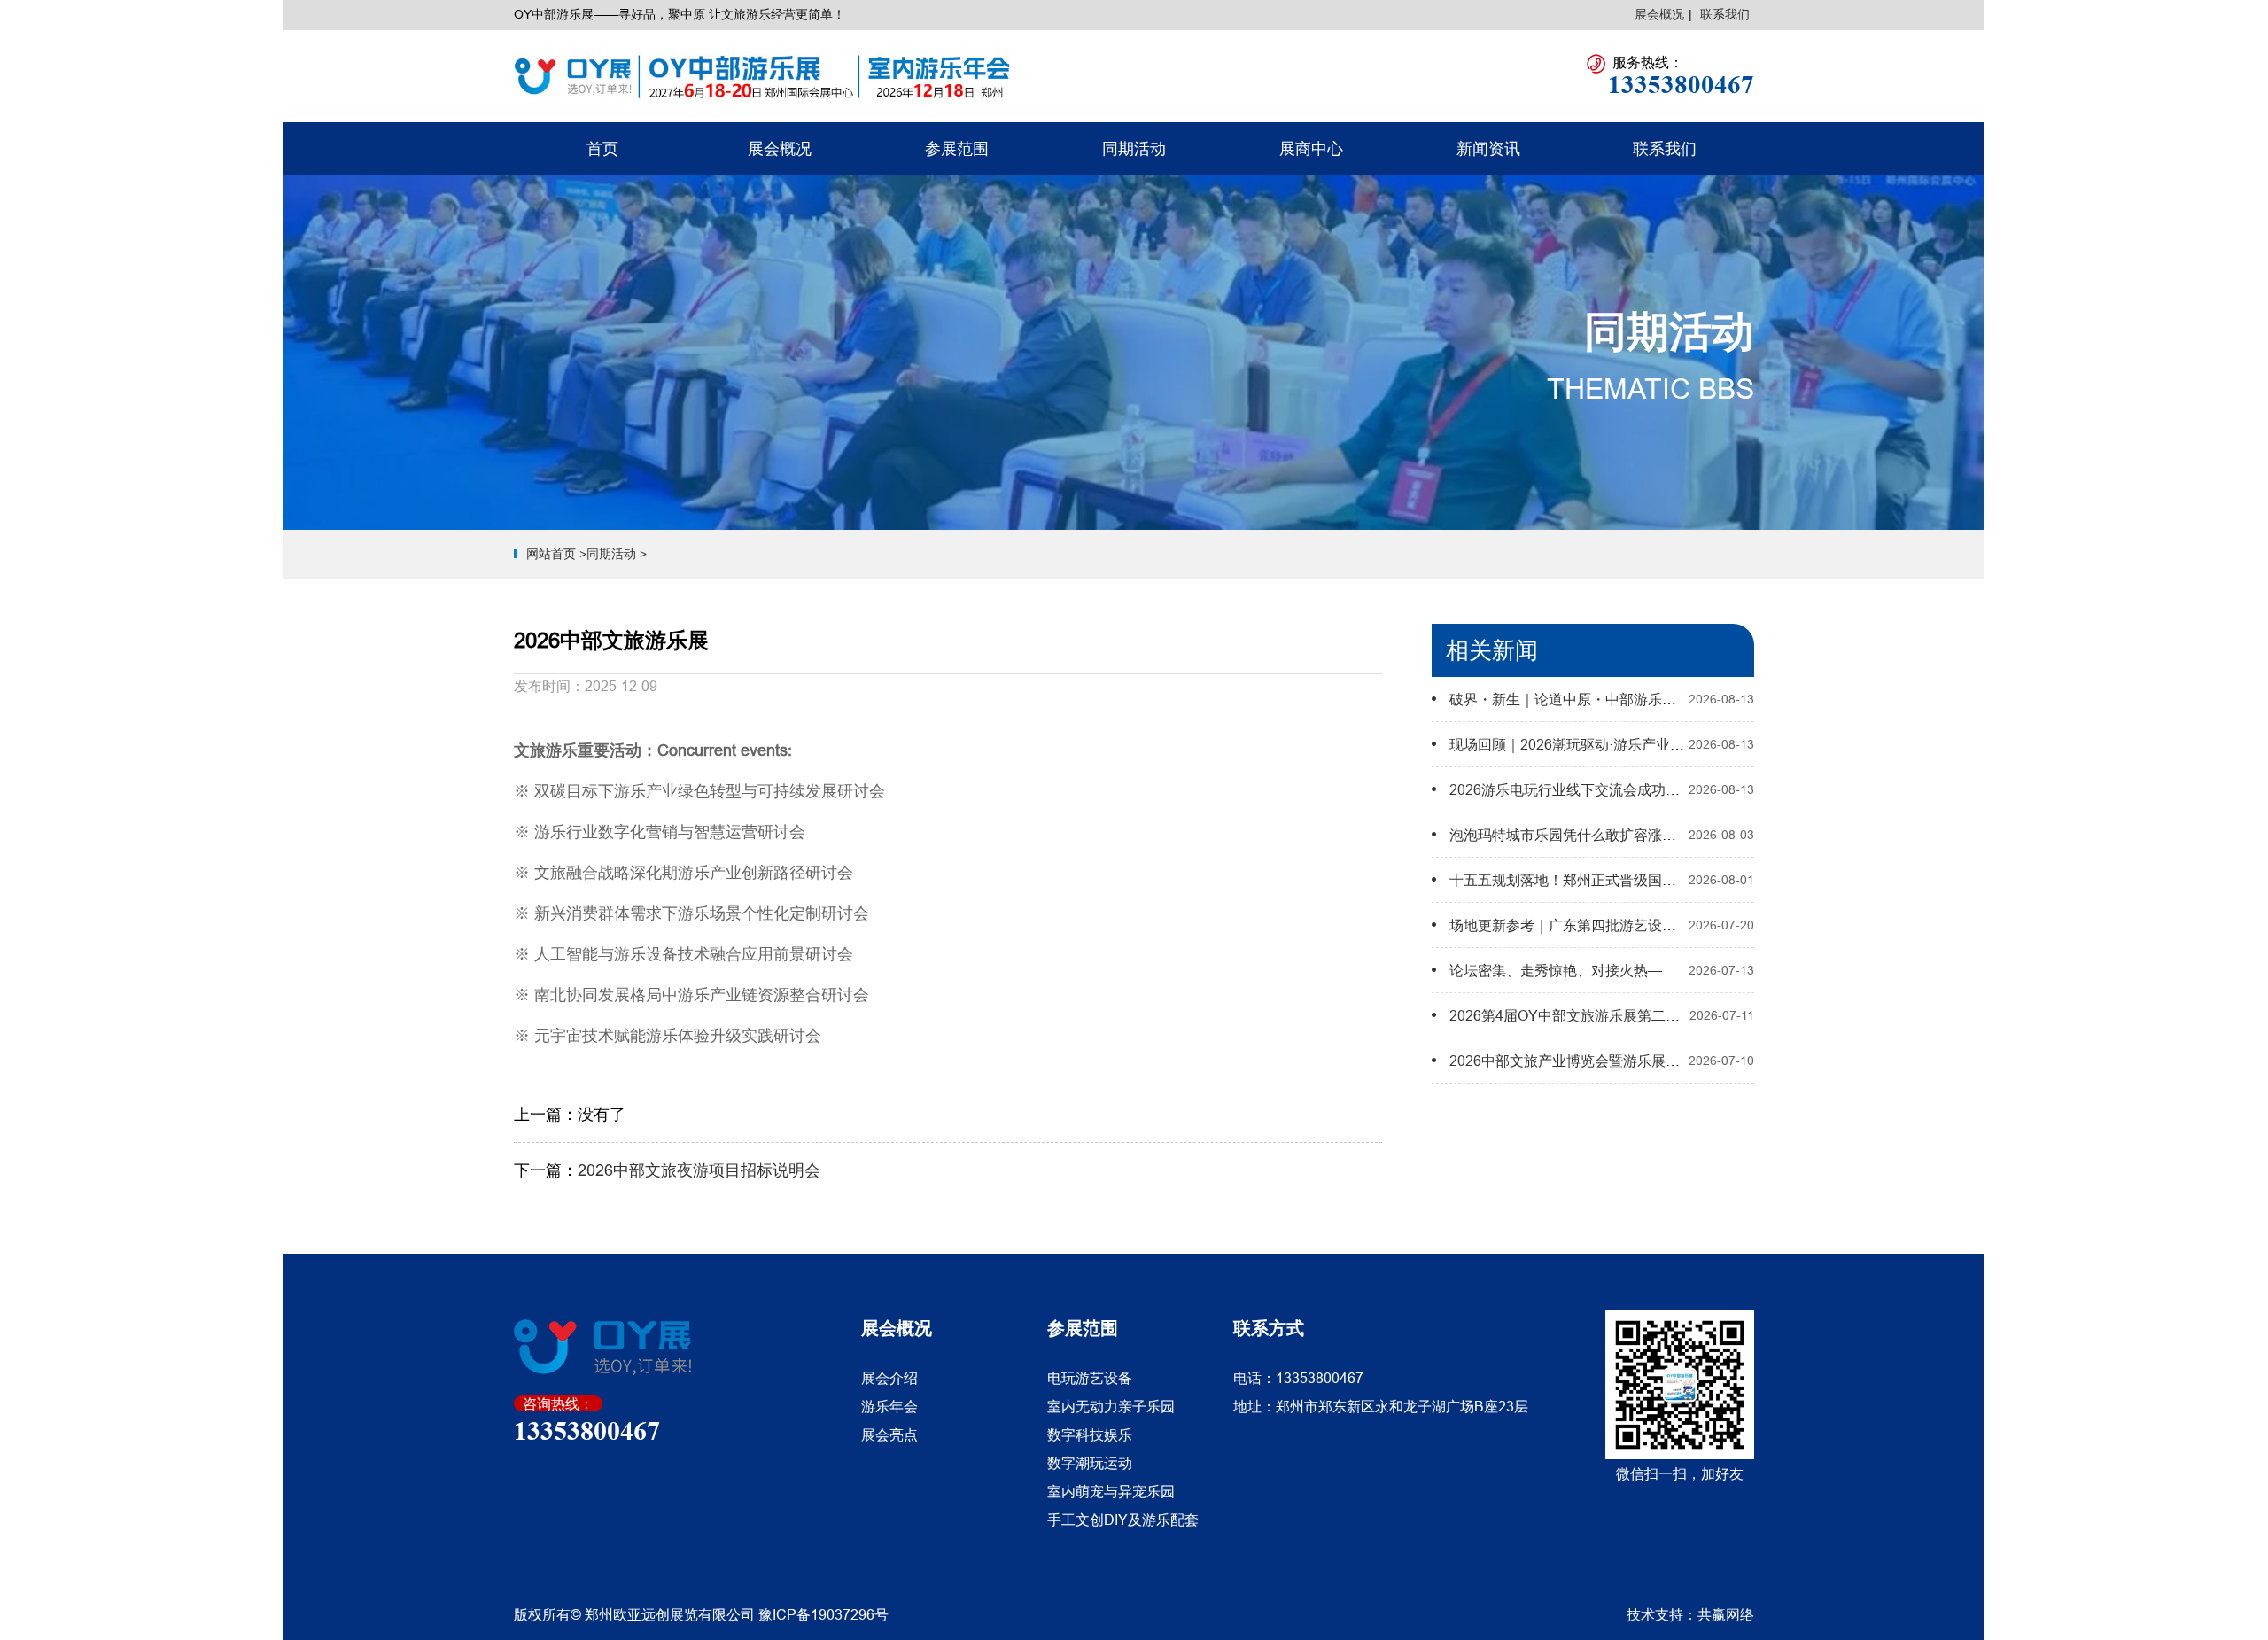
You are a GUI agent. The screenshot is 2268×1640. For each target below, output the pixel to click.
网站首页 (551, 554)
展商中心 (1311, 148)
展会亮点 (889, 1434)
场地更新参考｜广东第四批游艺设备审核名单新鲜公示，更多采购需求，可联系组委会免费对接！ (1754, 925)
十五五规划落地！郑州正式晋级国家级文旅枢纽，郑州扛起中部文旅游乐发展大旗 (1705, 880)
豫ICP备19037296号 (823, 1614)
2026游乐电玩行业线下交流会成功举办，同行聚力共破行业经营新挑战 (1671, 789)
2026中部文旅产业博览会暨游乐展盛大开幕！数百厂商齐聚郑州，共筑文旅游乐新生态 (1720, 1061)
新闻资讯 (1488, 148)
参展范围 (957, 148)
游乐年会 (889, 1406)
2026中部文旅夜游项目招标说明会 (699, 1170)
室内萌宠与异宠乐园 (1111, 1491)
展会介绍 (889, 1378)
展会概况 (1659, 14)
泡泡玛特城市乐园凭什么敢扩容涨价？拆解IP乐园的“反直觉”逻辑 (1652, 835)
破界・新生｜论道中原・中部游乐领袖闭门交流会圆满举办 (1634, 699)
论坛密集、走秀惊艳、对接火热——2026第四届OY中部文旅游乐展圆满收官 (1688, 970)
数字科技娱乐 (1090, 1434)
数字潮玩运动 (1090, 1463)
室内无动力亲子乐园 (1111, 1406)
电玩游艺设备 (1090, 1378)
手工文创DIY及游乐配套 (1123, 1520)
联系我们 (1725, 14)
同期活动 (1134, 148)
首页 (602, 148)
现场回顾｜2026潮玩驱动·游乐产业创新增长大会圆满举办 (1631, 744)
